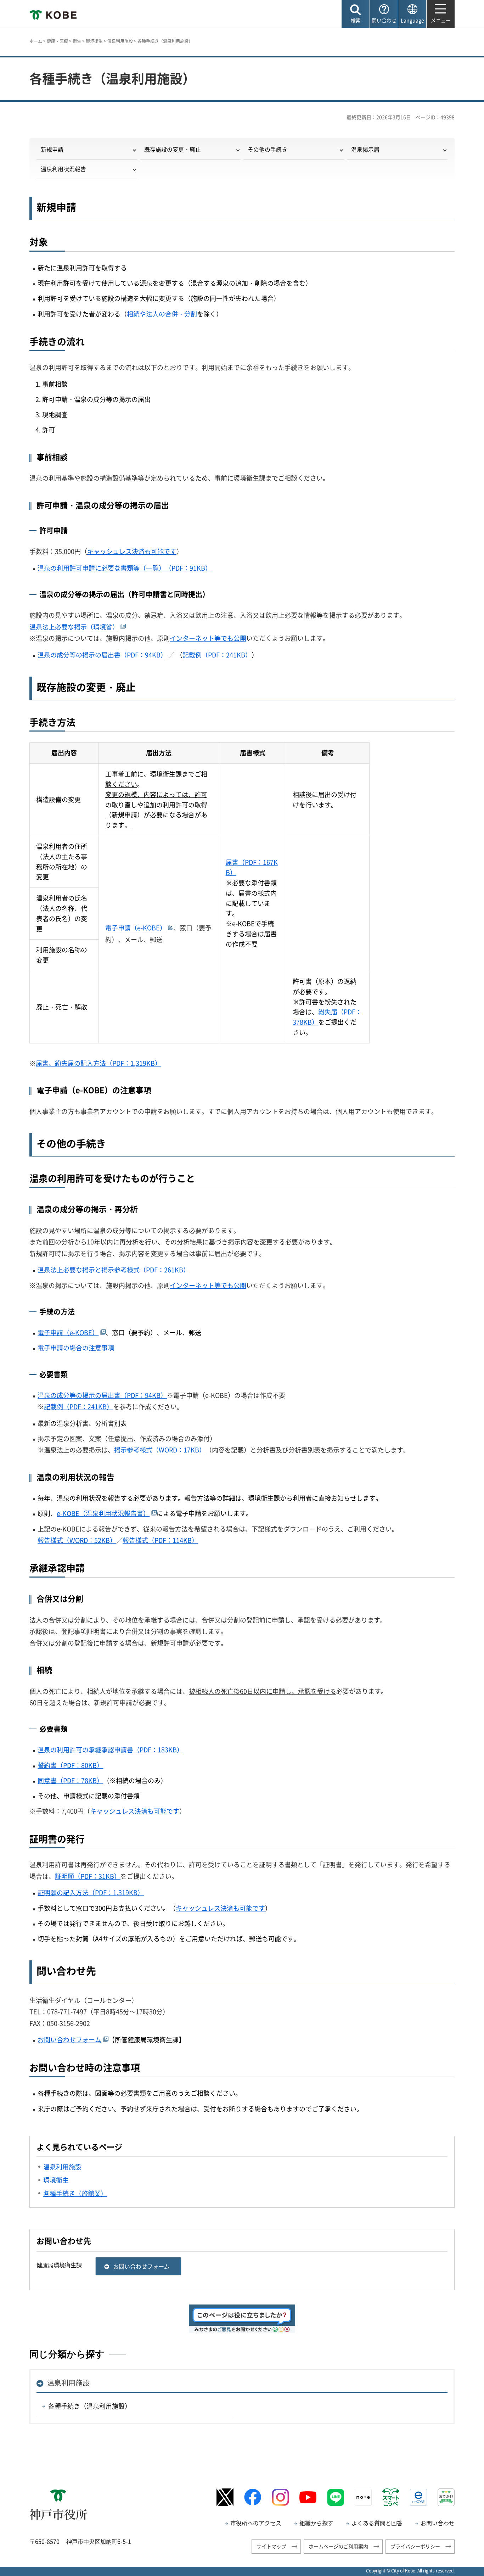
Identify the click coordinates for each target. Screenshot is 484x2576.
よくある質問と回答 (377, 2523)
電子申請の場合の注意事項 (76, 1348)
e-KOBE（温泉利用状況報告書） (103, 1513)
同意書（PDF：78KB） (70, 1780)
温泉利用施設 (120, 41)
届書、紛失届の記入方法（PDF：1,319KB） (99, 1063)
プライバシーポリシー (415, 2546)
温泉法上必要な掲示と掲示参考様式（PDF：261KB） (114, 1270)
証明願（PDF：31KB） (88, 1876)
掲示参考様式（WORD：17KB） (160, 1450)
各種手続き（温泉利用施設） (90, 2406)
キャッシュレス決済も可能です (132, 551)
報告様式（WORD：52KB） (77, 1540)
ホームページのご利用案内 (338, 2546)
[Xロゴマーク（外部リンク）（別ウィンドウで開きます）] (225, 2497)
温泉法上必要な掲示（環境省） (74, 627)
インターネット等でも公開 (208, 638)
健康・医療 (57, 41)
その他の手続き (268, 149)
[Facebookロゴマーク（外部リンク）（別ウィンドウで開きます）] (253, 2497)
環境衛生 (94, 41)
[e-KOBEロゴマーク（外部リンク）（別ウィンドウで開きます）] (418, 2497)
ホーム (36, 41)
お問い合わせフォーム (69, 2040)
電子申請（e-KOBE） (136, 928)
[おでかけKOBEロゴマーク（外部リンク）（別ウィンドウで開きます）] (446, 2497)
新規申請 (52, 149)
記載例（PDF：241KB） (217, 655)
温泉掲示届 (365, 149)
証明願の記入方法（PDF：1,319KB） (91, 1892)
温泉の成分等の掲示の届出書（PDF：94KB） (102, 655)
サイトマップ (271, 2546)
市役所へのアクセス (256, 2523)
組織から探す (316, 2523)
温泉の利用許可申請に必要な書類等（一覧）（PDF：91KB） (125, 568)
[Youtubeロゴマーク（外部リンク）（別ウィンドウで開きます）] (308, 2497)
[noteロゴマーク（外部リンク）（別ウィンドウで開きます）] (363, 2497)
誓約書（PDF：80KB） (70, 1765)
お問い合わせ (438, 2523)
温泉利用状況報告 (63, 169)
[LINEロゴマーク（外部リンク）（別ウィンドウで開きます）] (336, 2497)
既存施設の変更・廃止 (173, 149)
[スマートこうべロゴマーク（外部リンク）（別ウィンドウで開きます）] (391, 2497)
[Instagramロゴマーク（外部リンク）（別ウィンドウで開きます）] (280, 2497)
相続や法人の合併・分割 (162, 314)
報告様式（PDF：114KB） (160, 1540)
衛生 (77, 41)
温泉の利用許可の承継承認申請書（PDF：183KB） (110, 1750)
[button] (356, 14)
